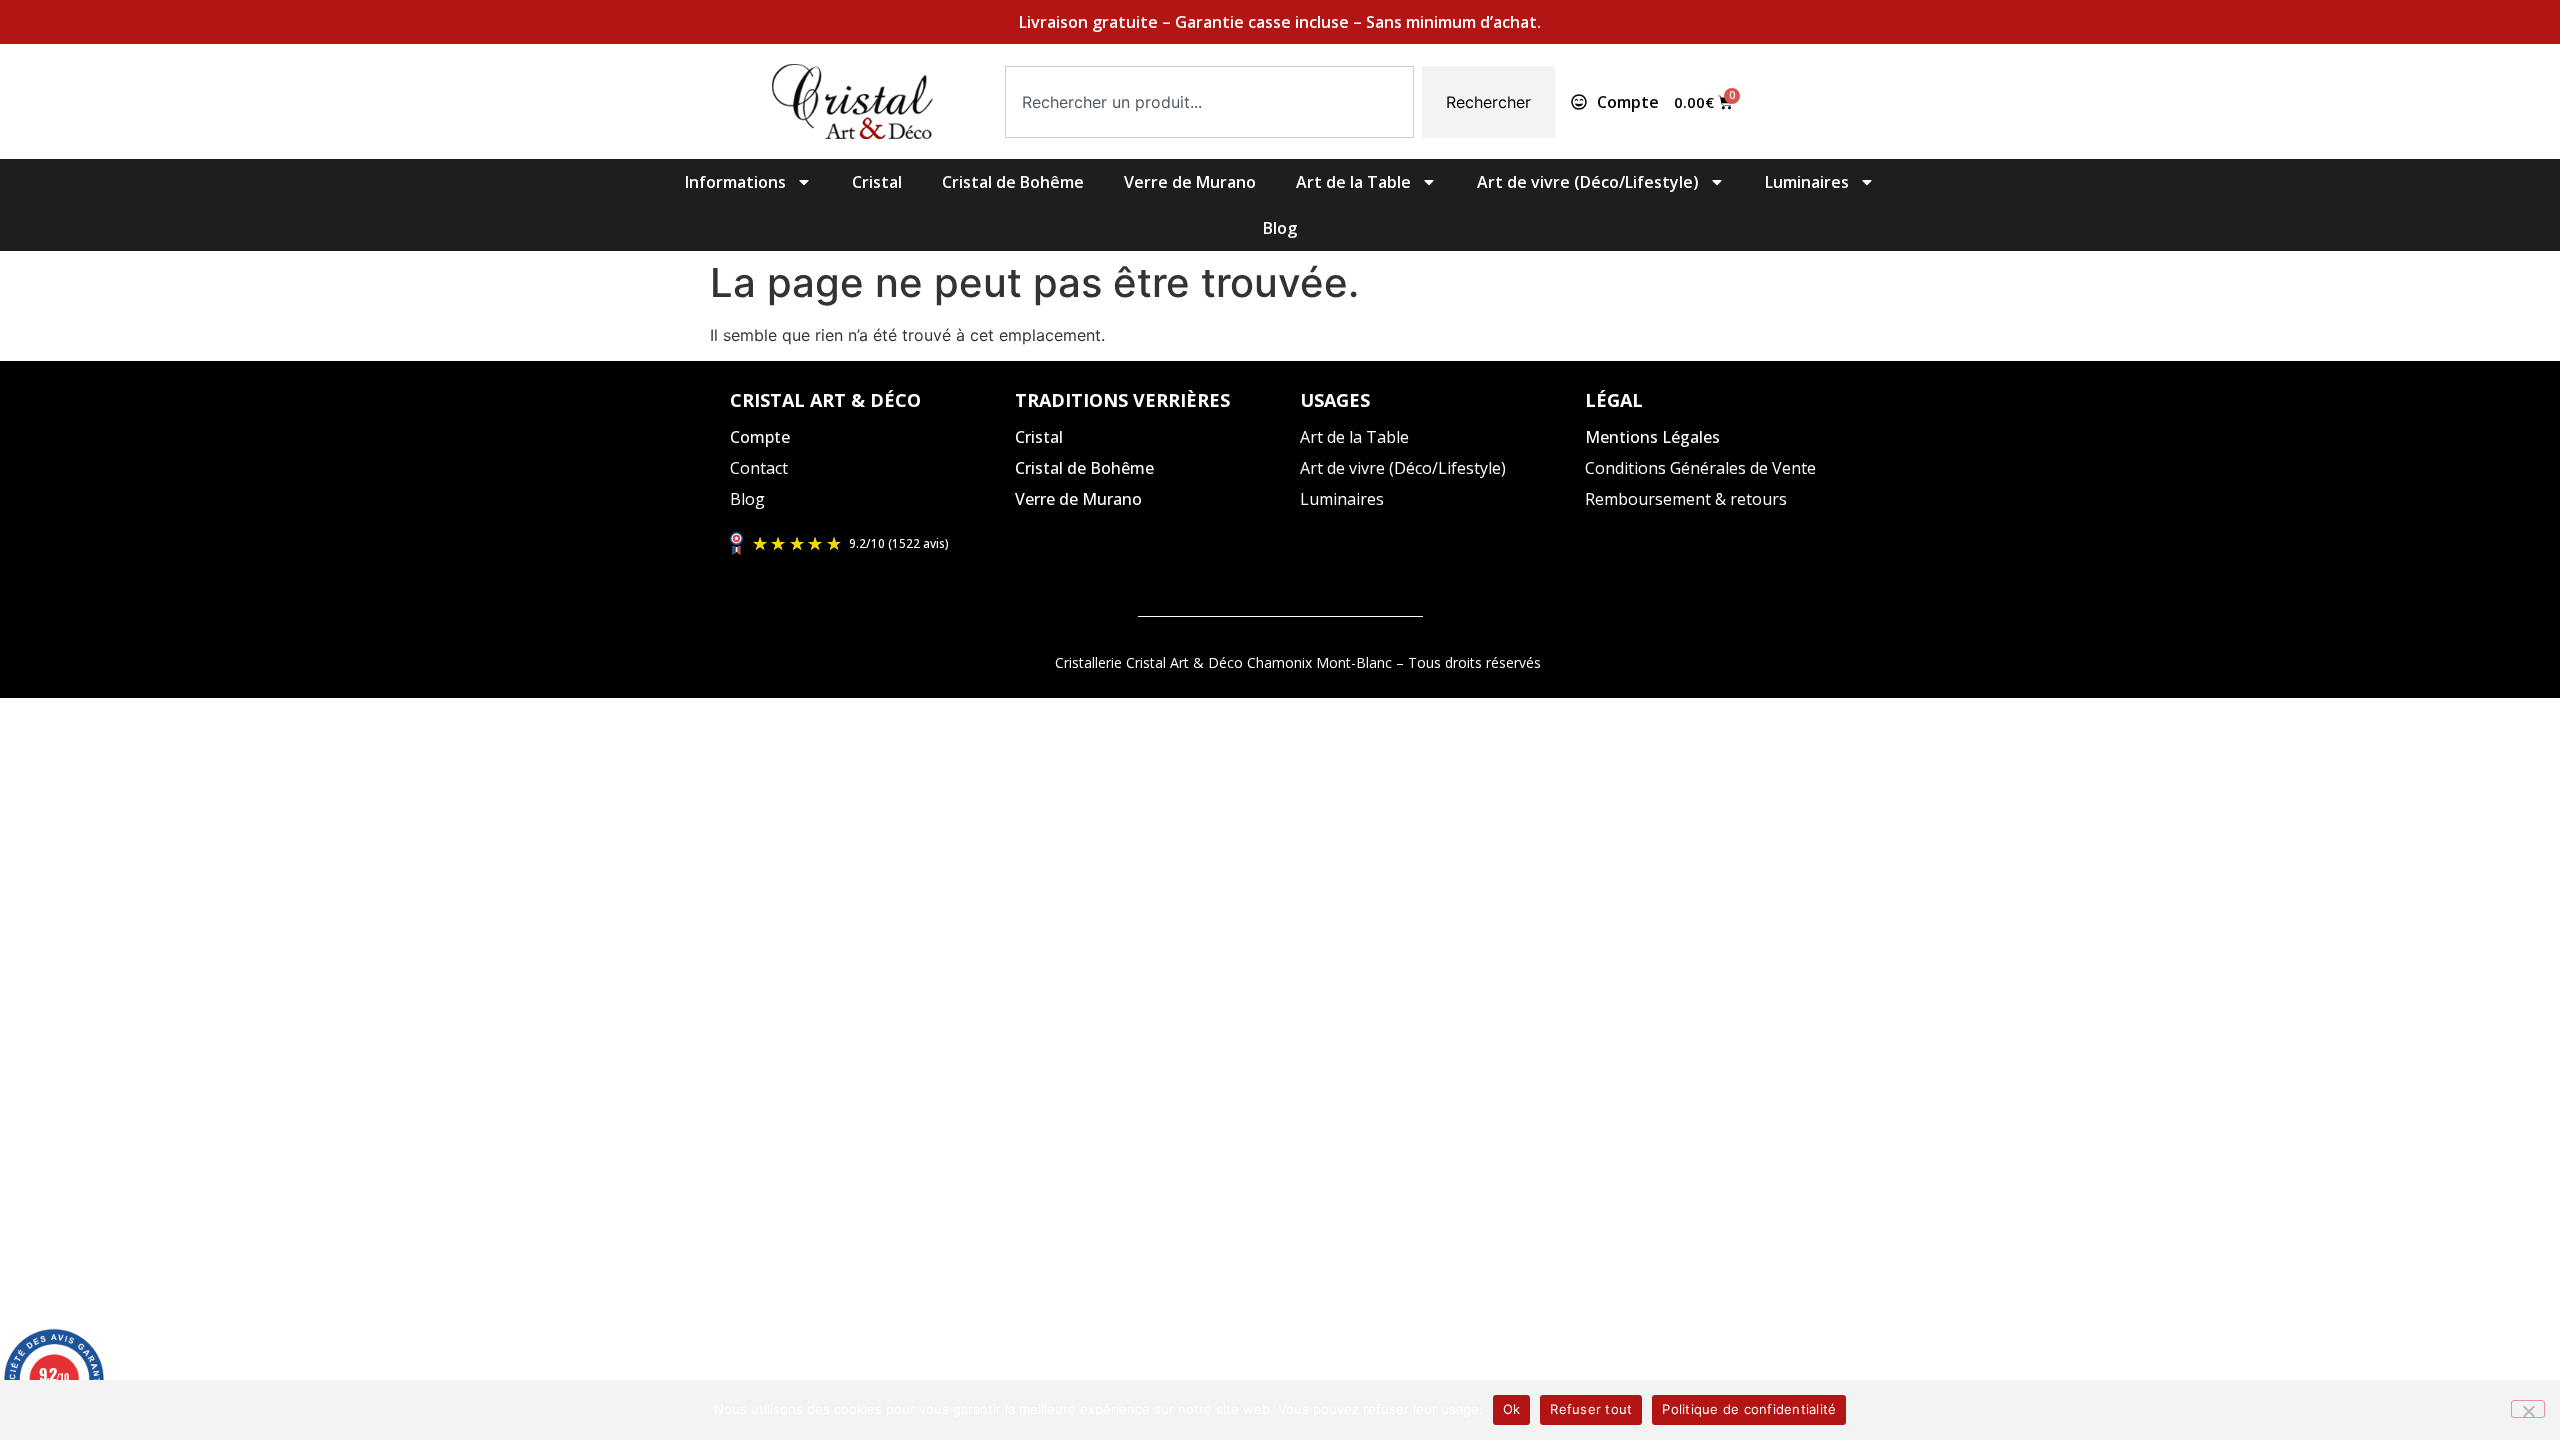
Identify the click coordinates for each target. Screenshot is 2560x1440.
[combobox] (1209, 102)
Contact (759, 468)
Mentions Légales (1652, 437)
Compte (760, 437)
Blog (1280, 228)
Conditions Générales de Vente (1700, 468)
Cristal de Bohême (1013, 182)
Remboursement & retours (1686, 499)
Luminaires (1807, 182)
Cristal (877, 182)
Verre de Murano (1190, 182)
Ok (1512, 1409)
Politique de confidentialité (1749, 1409)
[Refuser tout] (2528, 1409)
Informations (735, 182)
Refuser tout (1591, 1409)
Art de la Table (1353, 182)
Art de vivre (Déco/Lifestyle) (1588, 182)
